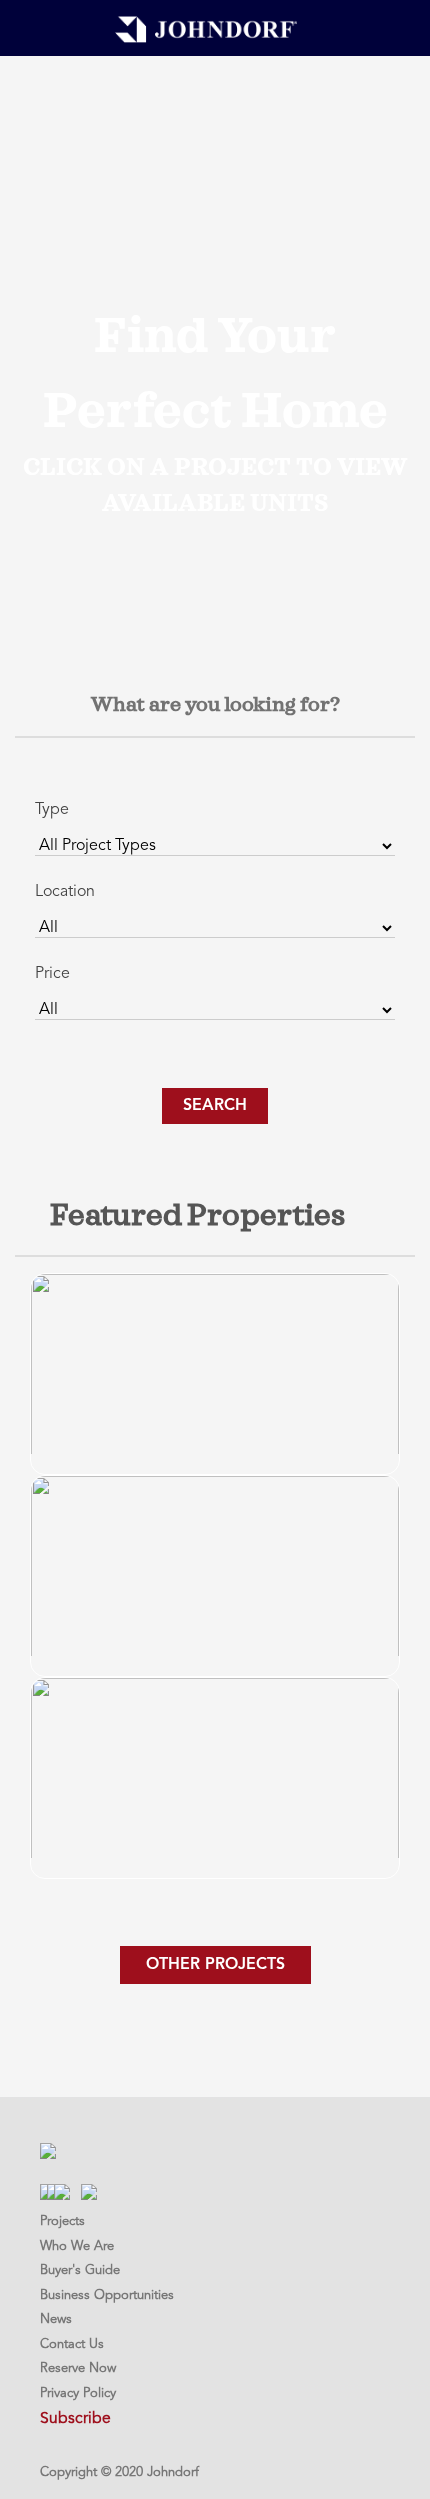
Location (65, 892)
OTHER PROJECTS (215, 1965)
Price (52, 974)
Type (52, 810)
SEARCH (215, 1106)
